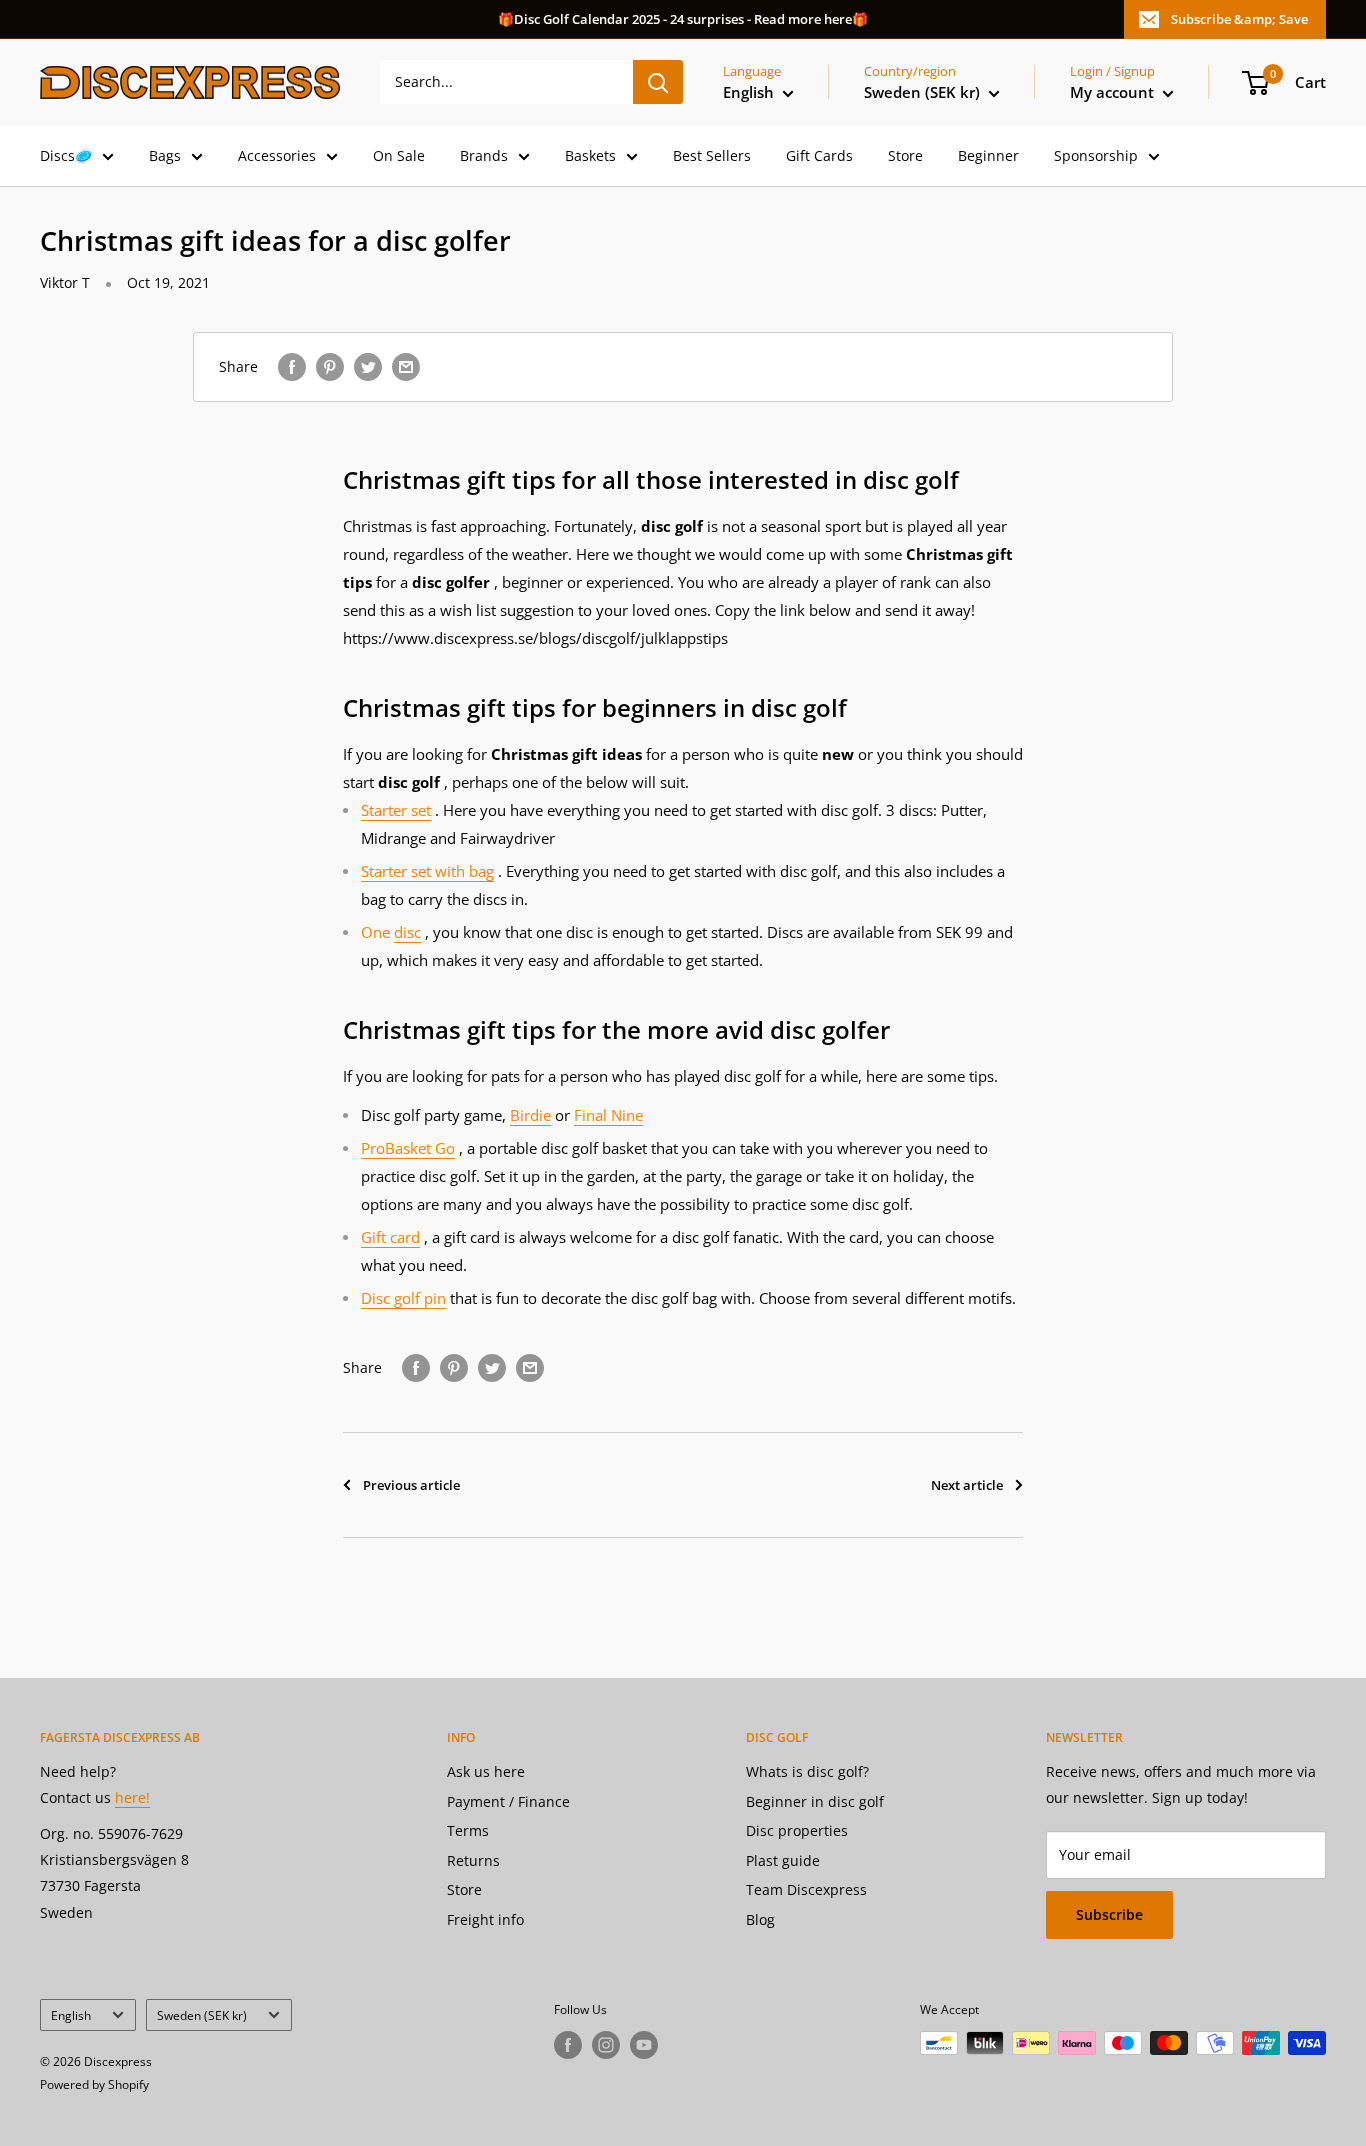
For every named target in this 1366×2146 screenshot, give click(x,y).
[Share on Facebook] (292, 367)
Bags (165, 155)
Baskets (590, 155)
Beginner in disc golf (815, 1801)
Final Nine (608, 1115)
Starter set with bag (427, 871)
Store (905, 155)
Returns (473, 1860)
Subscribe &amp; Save (1239, 19)
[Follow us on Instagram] (606, 2045)
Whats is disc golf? (807, 1771)
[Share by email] (406, 367)
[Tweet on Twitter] (368, 367)
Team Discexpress (806, 1889)
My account (1114, 92)
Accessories (277, 155)
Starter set (396, 810)
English (71, 2015)
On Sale (399, 155)
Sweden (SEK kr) (202, 2015)
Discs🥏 (66, 155)
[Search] (658, 82)
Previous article (411, 1485)
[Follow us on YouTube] (644, 2045)
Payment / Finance (508, 1801)
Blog (760, 1919)
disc (407, 932)
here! (132, 1797)
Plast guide (783, 1860)
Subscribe (1109, 1914)
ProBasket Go (408, 1148)
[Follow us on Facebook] (568, 2045)
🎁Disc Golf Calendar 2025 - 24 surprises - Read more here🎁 (683, 19)
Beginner (988, 155)
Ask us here (486, 1771)
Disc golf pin (403, 1298)
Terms (468, 1830)
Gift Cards (819, 155)
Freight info (485, 1919)
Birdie (530, 1115)
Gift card (390, 1237)
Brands (484, 155)
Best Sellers (712, 155)
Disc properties (797, 1830)
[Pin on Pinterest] (330, 367)
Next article (967, 1485)
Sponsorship (1096, 155)
